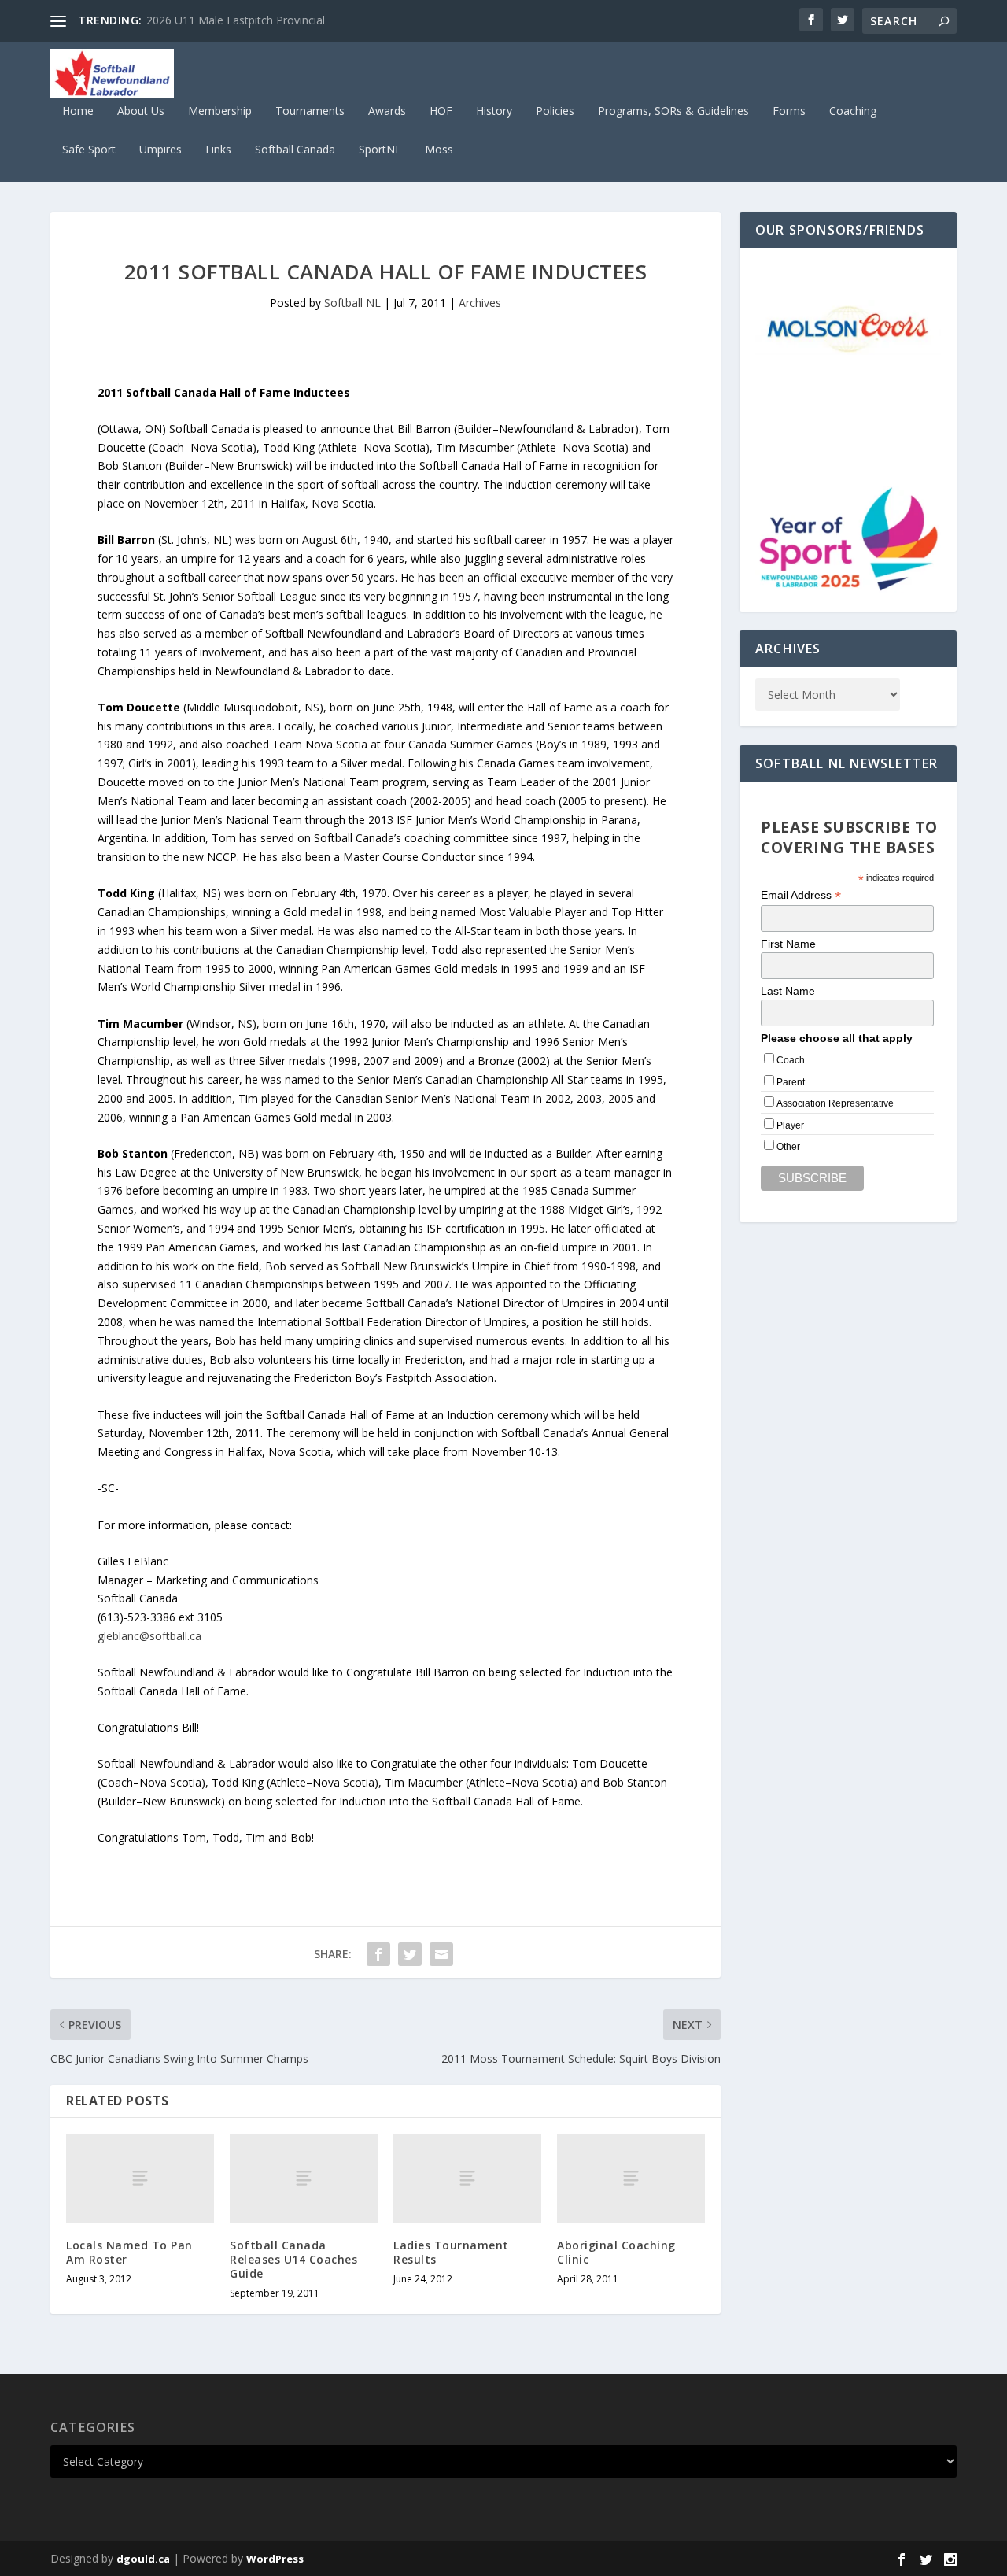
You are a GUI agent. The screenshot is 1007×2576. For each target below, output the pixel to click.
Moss (439, 150)
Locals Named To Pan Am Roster (129, 2252)
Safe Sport (89, 150)
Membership (220, 111)
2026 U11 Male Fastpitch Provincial (236, 20)
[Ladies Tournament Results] (467, 2178)
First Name (788, 944)
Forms (789, 111)
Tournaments (310, 111)
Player (790, 1125)
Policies (555, 111)
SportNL (380, 150)
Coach (791, 1060)
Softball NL (352, 303)
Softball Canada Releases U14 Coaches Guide (293, 2259)
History (494, 111)
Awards (387, 111)
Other (788, 1147)
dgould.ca (143, 2559)
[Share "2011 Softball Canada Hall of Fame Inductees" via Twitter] (410, 1954)
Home (78, 111)
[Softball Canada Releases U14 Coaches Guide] (304, 2178)
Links (218, 150)
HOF (441, 111)
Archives (480, 303)
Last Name (788, 991)
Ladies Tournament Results (451, 2252)
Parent (791, 1082)
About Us (141, 111)
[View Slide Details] (848, 327)
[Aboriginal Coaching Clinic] (631, 2178)
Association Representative (835, 1103)
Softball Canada (295, 150)
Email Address (801, 895)
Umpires (160, 150)
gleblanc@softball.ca (149, 1636)
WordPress (275, 2559)
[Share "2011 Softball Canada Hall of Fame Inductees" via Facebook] (378, 1954)
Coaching (853, 111)
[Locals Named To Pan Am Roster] (140, 2178)
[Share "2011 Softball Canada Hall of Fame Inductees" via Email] (441, 1954)
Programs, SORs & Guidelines (673, 111)
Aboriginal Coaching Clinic (616, 2252)
